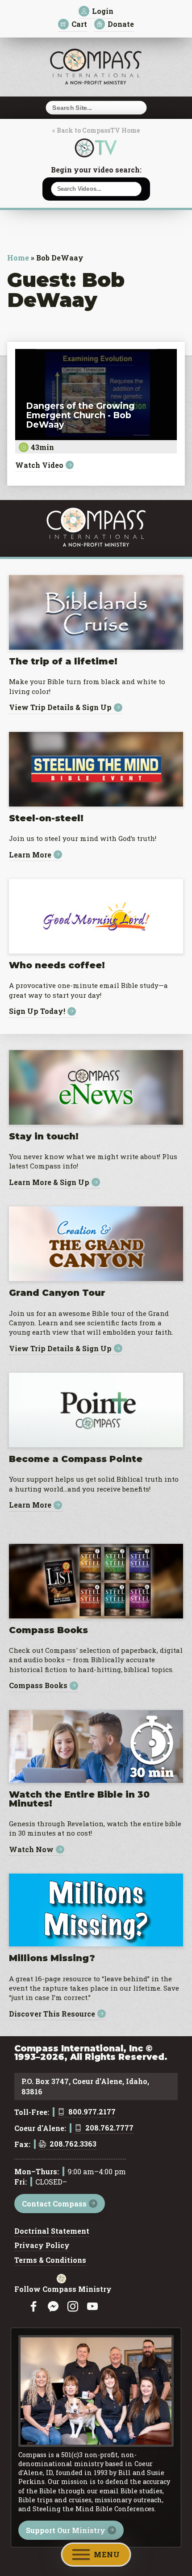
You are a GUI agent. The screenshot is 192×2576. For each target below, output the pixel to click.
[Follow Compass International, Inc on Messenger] (53, 2307)
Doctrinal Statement (52, 2231)
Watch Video (39, 465)
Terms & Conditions (50, 2261)
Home (18, 258)
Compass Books (38, 1686)
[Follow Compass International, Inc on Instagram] (73, 2307)
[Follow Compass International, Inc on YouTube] (92, 2307)
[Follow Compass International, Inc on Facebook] (33, 2307)
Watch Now (31, 1850)
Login (103, 11)
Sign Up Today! (37, 1011)
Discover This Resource (52, 2014)
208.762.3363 (73, 2144)
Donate (121, 24)
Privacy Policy (42, 2246)
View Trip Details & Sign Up (60, 708)
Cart (79, 24)
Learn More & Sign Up (49, 1182)
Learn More (30, 855)
